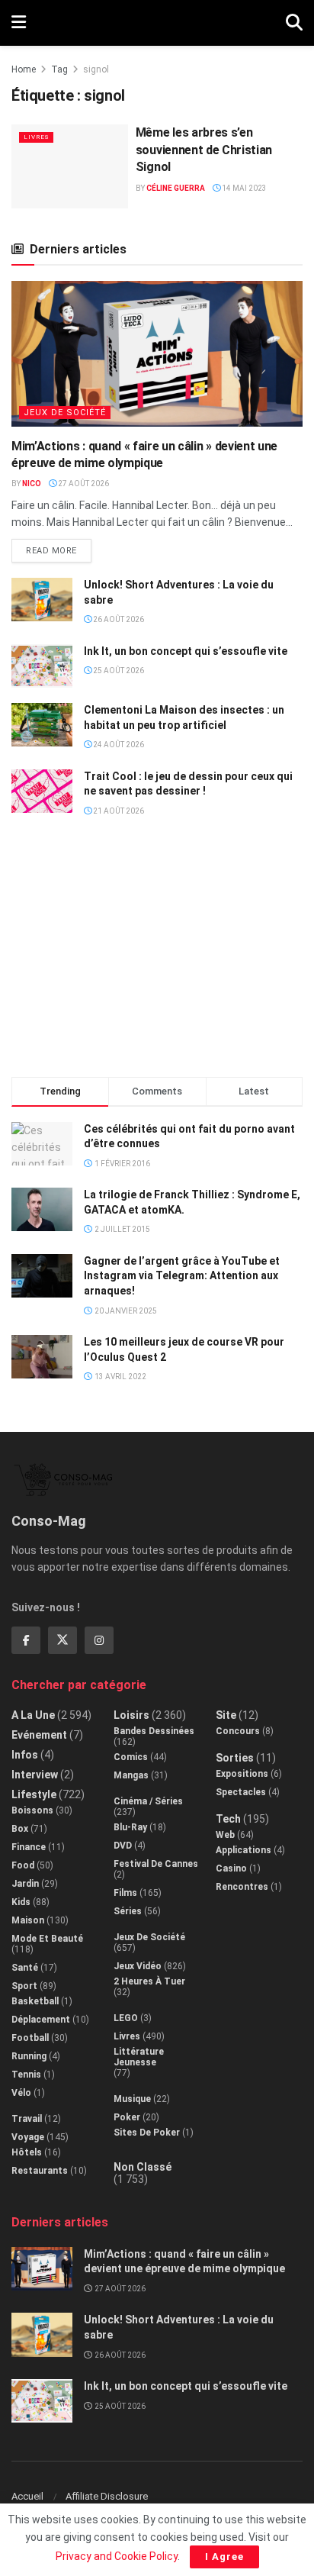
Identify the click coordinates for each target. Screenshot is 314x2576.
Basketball (35, 2001)
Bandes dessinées (154, 1731)
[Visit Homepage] (156, 23)
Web (225, 1835)
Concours (238, 1731)
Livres (36, 137)
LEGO (126, 2018)
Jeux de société (65, 413)
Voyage (28, 2137)
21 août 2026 (118, 811)
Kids (21, 1902)
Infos (25, 1755)
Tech (228, 1819)
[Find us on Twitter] (62, 1640)
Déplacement (41, 2020)
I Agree (224, 2557)
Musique (132, 2099)
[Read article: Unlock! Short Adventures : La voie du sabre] (42, 600)
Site (226, 1715)
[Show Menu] (19, 23)
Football (30, 2038)
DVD (123, 1846)
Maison (28, 1920)
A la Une (33, 1715)
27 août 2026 (83, 484)
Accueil (27, 2496)
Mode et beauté (47, 1939)
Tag (59, 69)
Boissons (32, 1810)
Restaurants (40, 2171)
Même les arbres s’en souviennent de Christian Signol (204, 150)
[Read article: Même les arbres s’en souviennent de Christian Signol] (70, 166)
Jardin (25, 1884)
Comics (131, 1757)
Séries (128, 1911)
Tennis (26, 2075)
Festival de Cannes (156, 1864)
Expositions (242, 1774)
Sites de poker (147, 2133)
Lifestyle (34, 1794)
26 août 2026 (118, 619)
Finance (29, 1847)
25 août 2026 (118, 671)
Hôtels (27, 2152)
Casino (231, 1868)
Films (125, 1893)
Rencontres (242, 1887)
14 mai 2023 (244, 188)
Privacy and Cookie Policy (117, 2556)
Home (24, 69)
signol (96, 69)
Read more (59, 547)
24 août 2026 (118, 745)
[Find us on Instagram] (99, 1640)
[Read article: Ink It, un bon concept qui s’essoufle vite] (42, 666)
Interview (35, 1775)
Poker (127, 2117)
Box (20, 1829)
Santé (25, 1968)
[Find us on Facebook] (26, 1640)
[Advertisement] (157, 953)
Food (23, 1865)
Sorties (235, 1758)
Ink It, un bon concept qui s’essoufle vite (186, 651)
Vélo (21, 2093)
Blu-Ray (130, 1827)
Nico (32, 484)
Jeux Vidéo (138, 1966)
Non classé (143, 2167)
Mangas (131, 1775)
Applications (244, 1850)
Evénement (39, 1735)
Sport (24, 1986)
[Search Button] (294, 23)
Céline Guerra (176, 188)
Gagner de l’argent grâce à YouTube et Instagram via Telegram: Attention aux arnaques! (182, 1276)
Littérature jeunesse (139, 2057)
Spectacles (241, 1792)
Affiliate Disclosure (107, 2496)
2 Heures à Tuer (149, 1981)
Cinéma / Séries (148, 1801)
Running (29, 2056)
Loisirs (131, 1715)
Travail (27, 2119)
